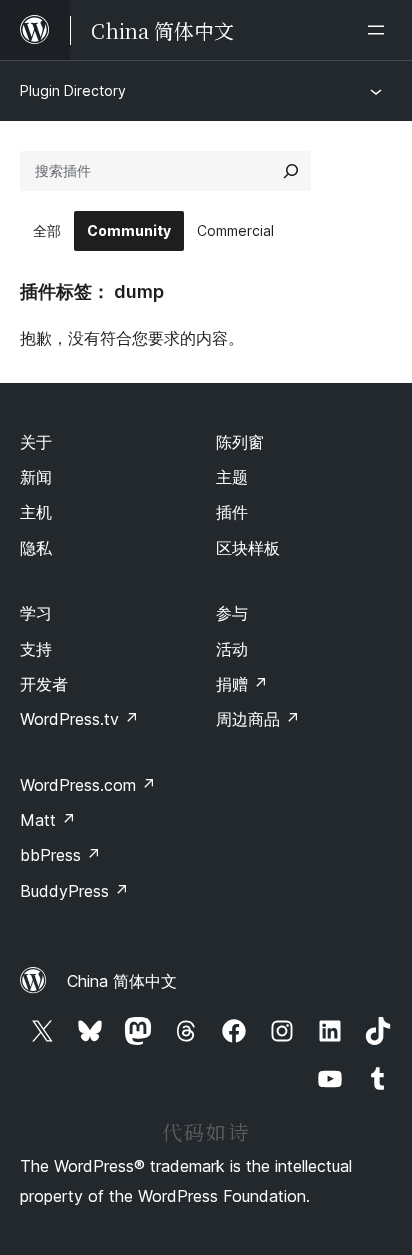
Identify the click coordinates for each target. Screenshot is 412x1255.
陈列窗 (240, 442)
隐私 (36, 548)
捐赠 (242, 684)
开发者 (44, 684)
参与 (232, 613)
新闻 (36, 477)
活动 (232, 649)
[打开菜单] (380, 30)
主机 (36, 512)
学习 (36, 613)
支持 (36, 649)
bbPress (60, 855)
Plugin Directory (73, 90)
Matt (48, 820)
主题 (232, 477)
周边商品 (258, 719)
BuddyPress (74, 891)
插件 (232, 512)
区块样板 (248, 548)
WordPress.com (88, 785)
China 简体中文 (122, 981)
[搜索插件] (291, 171)
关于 (36, 442)
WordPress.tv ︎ (79, 719)
